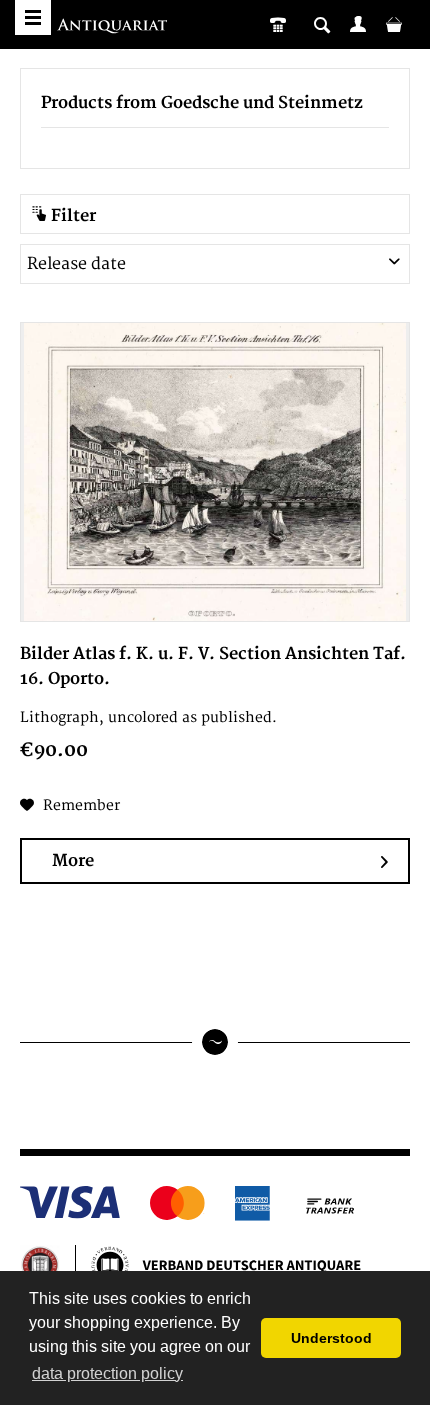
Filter (71, 216)
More (73, 861)
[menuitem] (358, 24)
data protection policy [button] (107, 1373)
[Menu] (33, 17)
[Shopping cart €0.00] (394, 24)
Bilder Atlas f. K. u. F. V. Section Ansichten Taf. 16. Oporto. (213, 666)
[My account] (358, 24)
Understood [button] (331, 1338)
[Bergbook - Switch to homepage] (114, 27)
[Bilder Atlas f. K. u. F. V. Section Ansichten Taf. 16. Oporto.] (215, 472)
